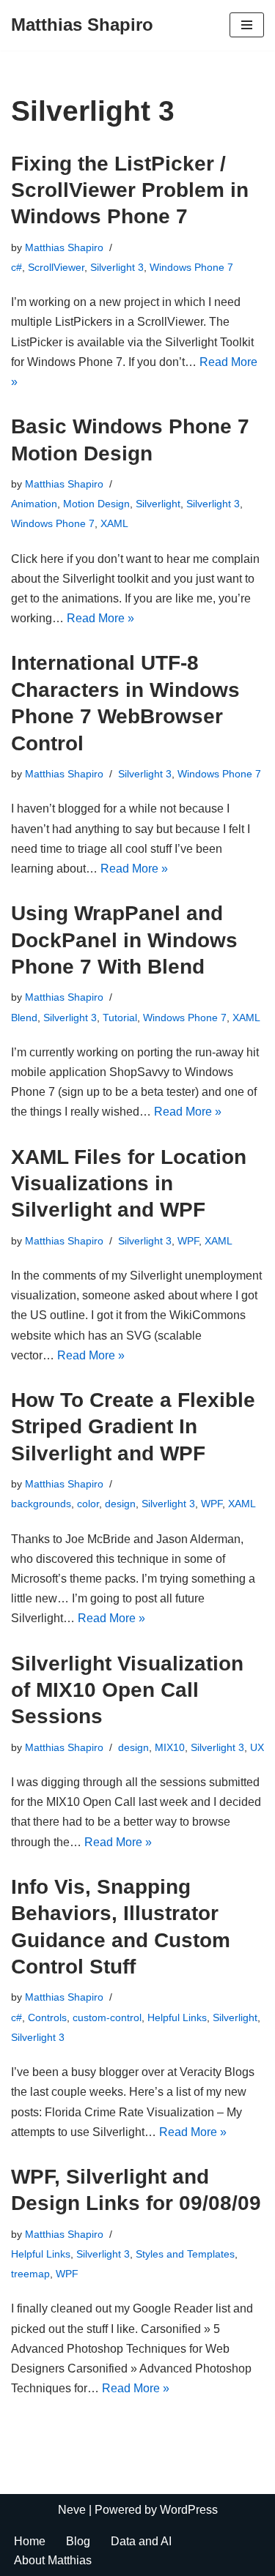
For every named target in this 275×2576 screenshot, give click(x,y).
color (88, 1504)
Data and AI (141, 2541)
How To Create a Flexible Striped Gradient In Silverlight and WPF (133, 1427)
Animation (34, 504)
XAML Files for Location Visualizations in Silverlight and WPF (129, 1184)
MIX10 (170, 1747)
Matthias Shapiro (64, 247)
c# (16, 267)
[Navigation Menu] (247, 25)
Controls (47, 2017)
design (120, 1504)
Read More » (100, 618)
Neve (72, 2510)
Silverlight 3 (117, 267)
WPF (188, 1241)
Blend (24, 1018)
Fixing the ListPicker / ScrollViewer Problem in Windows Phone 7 (130, 190)
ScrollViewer (56, 267)
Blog (78, 2541)
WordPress (189, 2510)
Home (30, 2541)
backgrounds (41, 1504)
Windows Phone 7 (191, 267)
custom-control (107, 2017)
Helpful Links (177, 2017)
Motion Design (96, 504)
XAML (114, 523)
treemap (30, 2274)
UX (257, 1747)
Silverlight (158, 504)
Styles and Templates (185, 2254)
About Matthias (53, 2560)
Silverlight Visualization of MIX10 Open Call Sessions (127, 1690)
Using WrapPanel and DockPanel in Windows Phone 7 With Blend (124, 940)
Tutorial (120, 1018)
